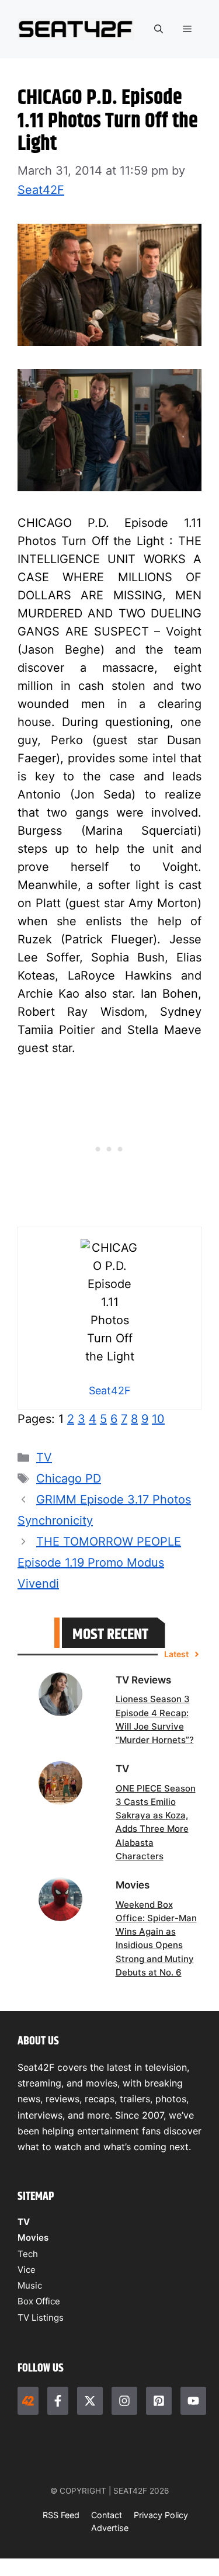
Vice (27, 2270)
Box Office (39, 2301)
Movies (33, 2237)
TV (44, 1457)
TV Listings (41, 2318)
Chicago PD (69, 1478)
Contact (107, 2515)
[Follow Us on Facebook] (58, 2401)
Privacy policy (161, 2515)
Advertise (110, 2528)
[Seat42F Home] (28, 2401)
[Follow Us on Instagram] (124, 2401)
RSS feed (61, 2515)
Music (30, 2285)
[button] (159, 29)
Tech (28, 2254)
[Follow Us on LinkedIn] (159, 2401)
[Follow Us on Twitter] (90, 2401)
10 (158, 1419)
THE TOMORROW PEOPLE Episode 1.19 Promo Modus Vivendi (99, 1563)
